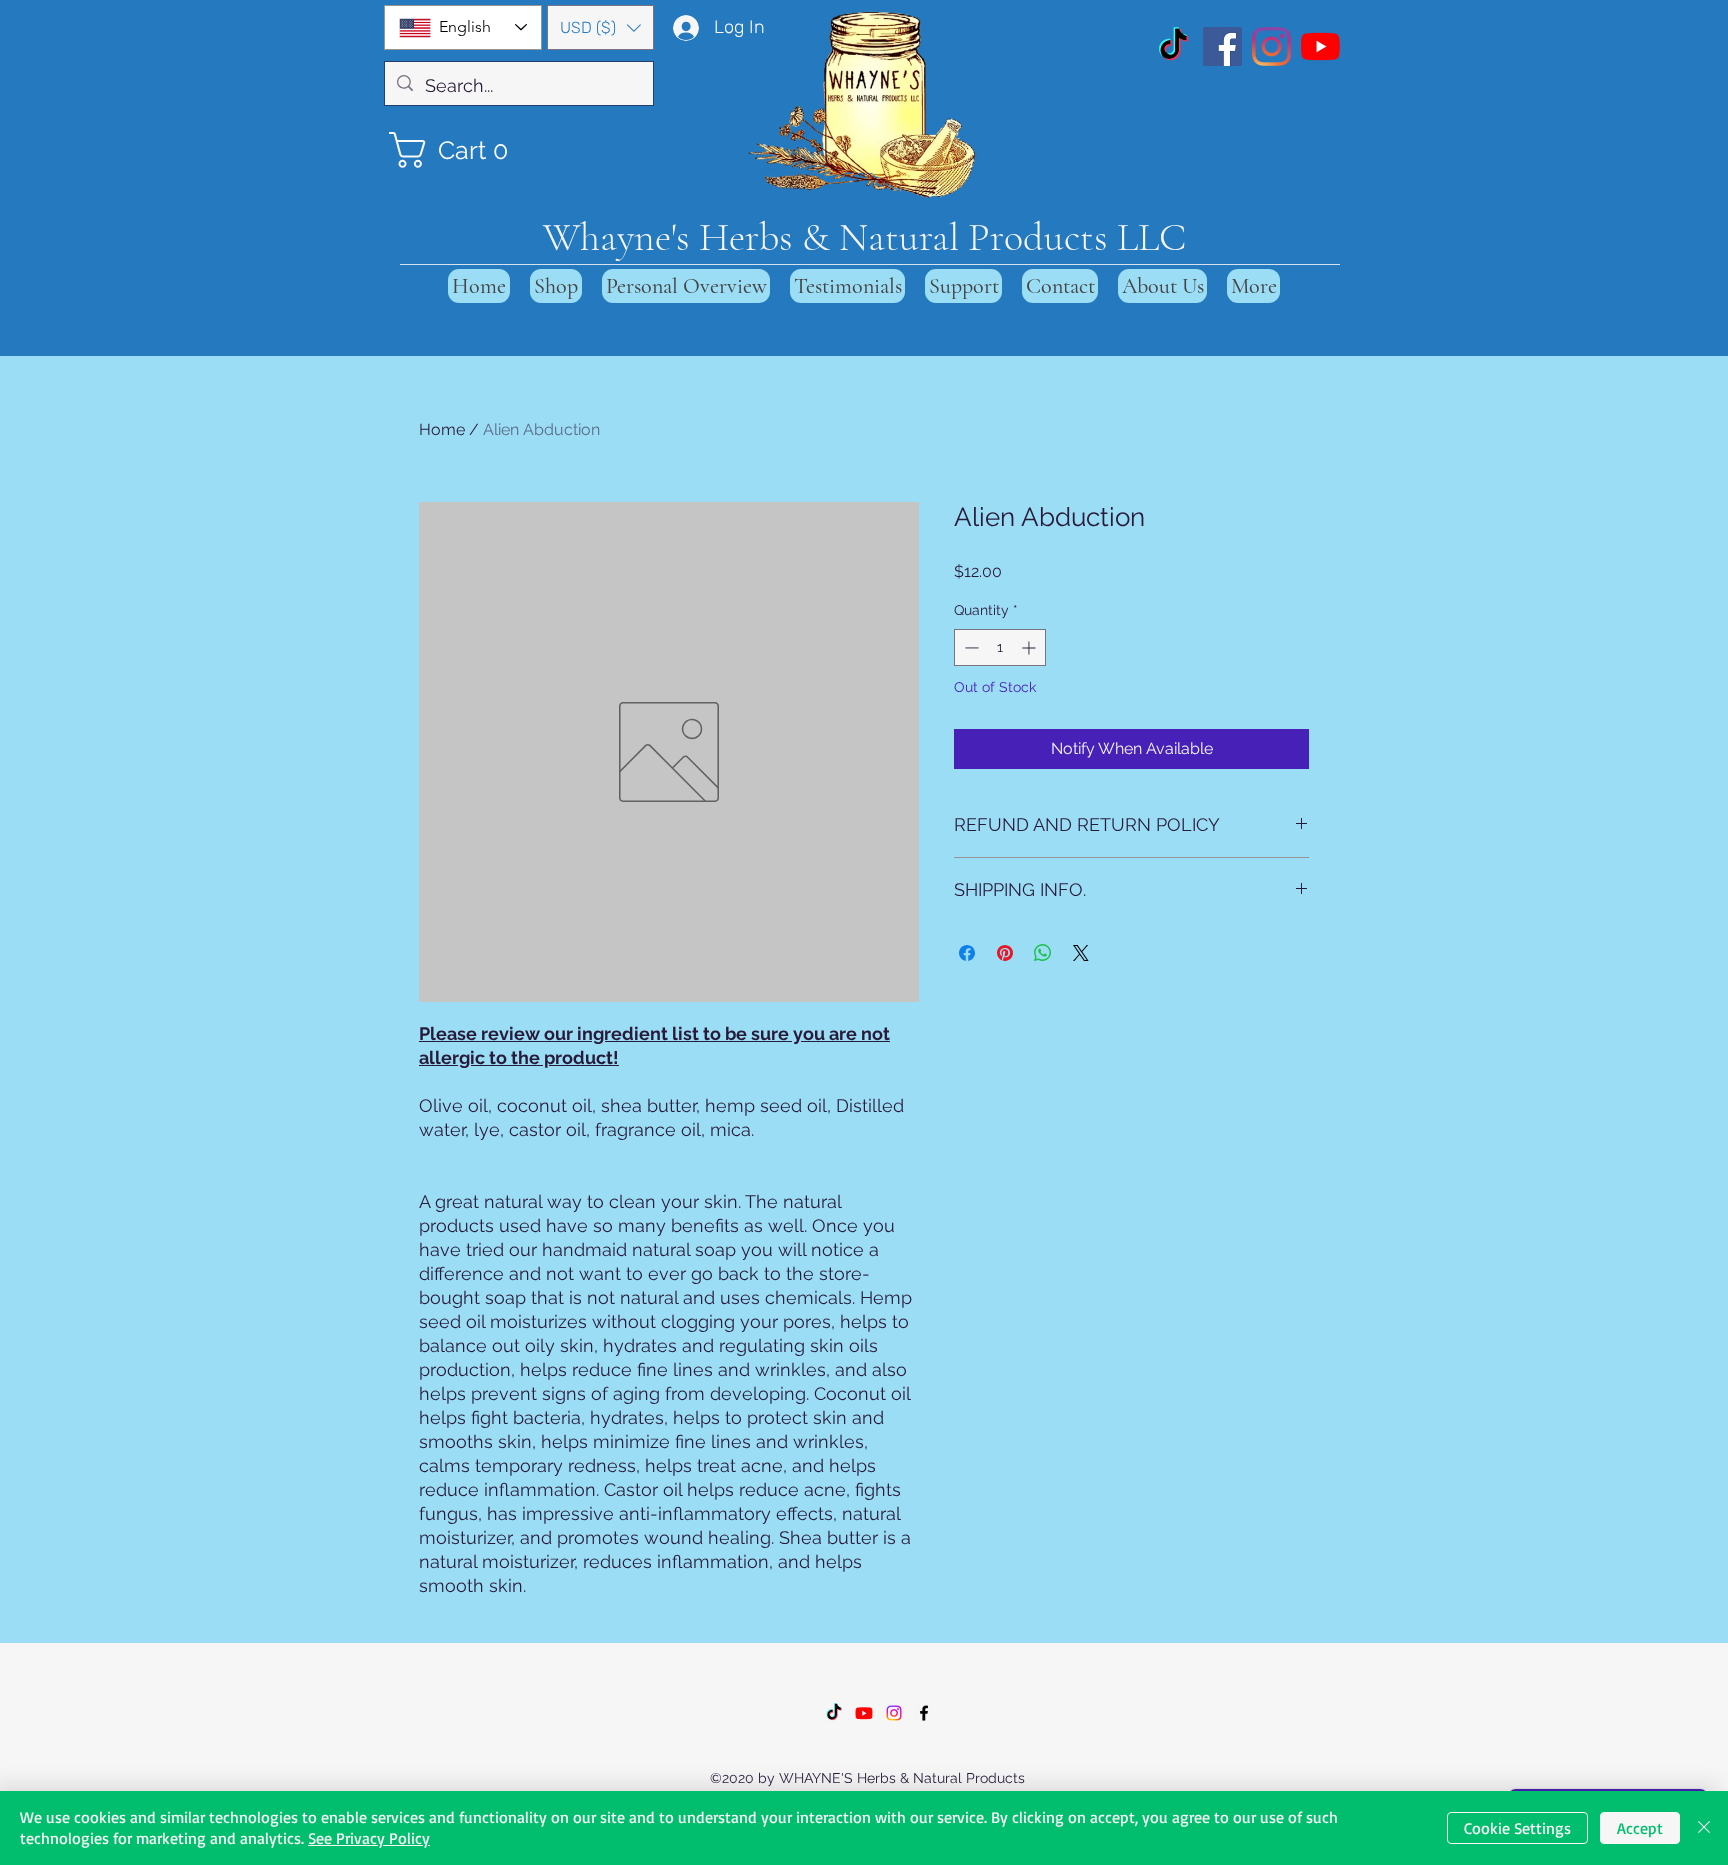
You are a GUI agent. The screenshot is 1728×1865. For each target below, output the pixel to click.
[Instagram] (1271, 46)
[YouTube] (1320, 46)
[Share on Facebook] (967, 953)
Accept (1640, 1828)
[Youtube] (864, 1713)
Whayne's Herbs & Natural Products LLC (864, 237)
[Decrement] (969, 647)
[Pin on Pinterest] (1005, 953)
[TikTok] (1173, 46)
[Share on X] (1081, 953)
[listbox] (600, 27)
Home (442, 429)
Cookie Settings (1517, 1828)
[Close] (1704, 1828)
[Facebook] (1222, 46)
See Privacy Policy (369, 1838)
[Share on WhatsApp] (1043, 953)
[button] (600, 27)
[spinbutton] (1000, 647)
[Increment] (1030, 647)
